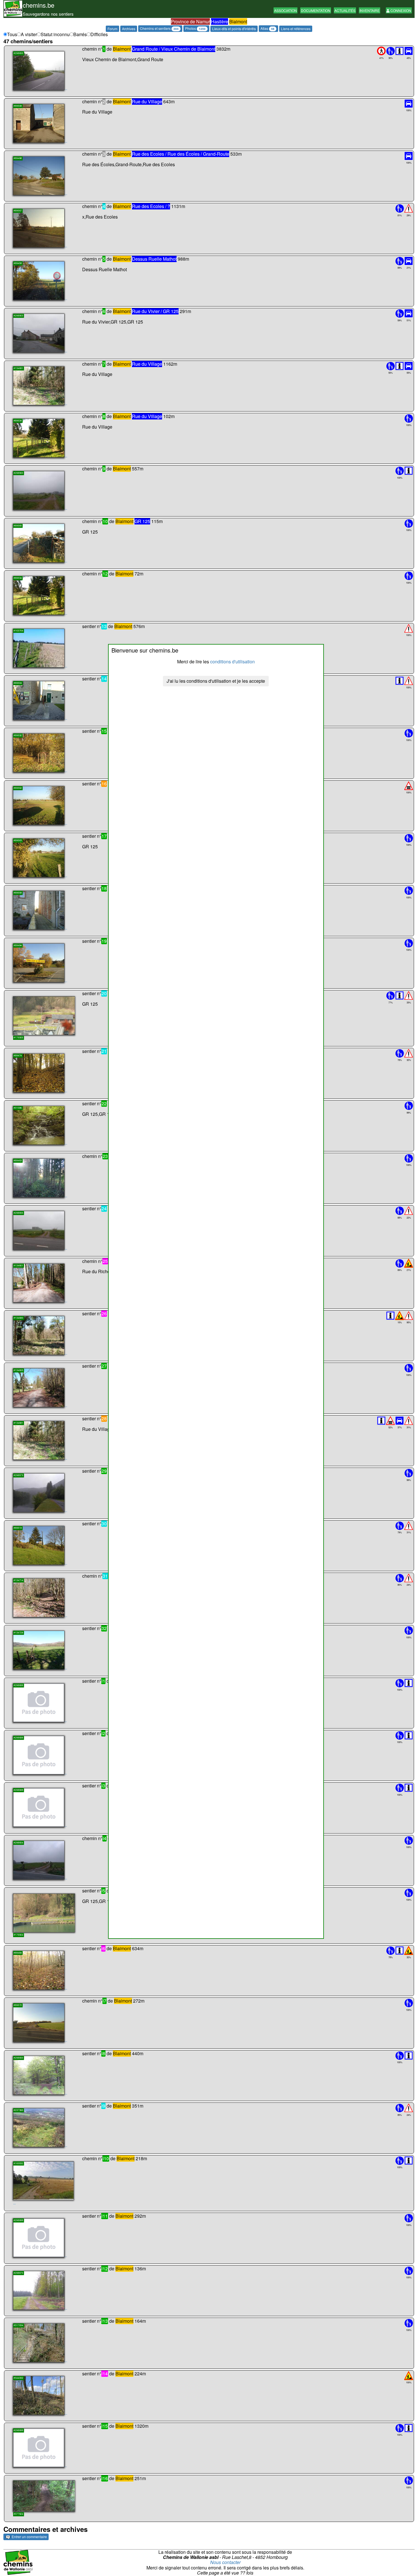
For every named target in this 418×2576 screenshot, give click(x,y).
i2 (103, 1733)
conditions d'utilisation (232, 662)
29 (104, 1471)
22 (104, 1103)
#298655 (18, 53)
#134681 (18, 368)
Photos (195, 28)
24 (104, 1208)
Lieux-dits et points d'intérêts (234, 29)
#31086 (18, 1108)
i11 (105, 2216)
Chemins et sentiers (159, 28)
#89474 (18, 1055)
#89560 (18, 525)
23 (105, 1156)
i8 (103, 2053)
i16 (105, 2478)
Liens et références (296, 29)
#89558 (18, 893)
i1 (103, 1681)
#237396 (18, 2110)
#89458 (18, 263)
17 (104, 836)
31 (105, 1576)
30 (104, 1523)
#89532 (18, 735)
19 (104, 941)
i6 (103, 1948)
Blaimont (238, 21)
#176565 (18, 1038)
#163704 (18, 630)
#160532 (18, 2163)
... (66, 89)
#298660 (18, 2058)
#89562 (18, 788)
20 (104, 993)
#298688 (18, 1685)
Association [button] (285, 10)
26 (104, 1313)
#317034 (18, 2325)
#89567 (18, 211)
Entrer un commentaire (29, 2537)
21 (104, 1051)
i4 (104, 1838)
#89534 (18, 420)
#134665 (18, 1370)
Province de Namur (190, 21)
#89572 (18, 2005)
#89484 (18, 1953)
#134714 (18, 1580)
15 (104, 731)
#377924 (18, 2514)
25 (105, 1261)
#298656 (18, 1213)
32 (104, 1628)
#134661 (18, 1265)
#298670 (18, 2273)
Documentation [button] (316, 10)
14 (104, 679)
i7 (104, 2001)
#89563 (18, 840)
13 (104, 626)
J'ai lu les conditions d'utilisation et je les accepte (216, 681)
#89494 (18, 945)
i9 (103, 2106)
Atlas (267, 28)
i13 (105, 2321)
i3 (103, 1786)
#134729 (18, 1632)
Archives (129, 29)
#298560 (18, 473)
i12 (105, 2269)
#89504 (18, 683)
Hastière (220, 21)
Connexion (400, 10)
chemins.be (39, 5)
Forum (112, 29)
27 (104, 1366)
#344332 (18, 2378)
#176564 (18, 1935)
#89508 (18, 106)
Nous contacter (225, 2562)
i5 (103, 1891)
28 (104, 1418)
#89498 (18, 158)
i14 (105, 2374)
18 (104, 888)
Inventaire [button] (370, 10)
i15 (105, 2426)
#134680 (18, 1318)
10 (105, 521)
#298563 (18, 315)
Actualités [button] (345, 10)
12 (105, 574)
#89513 (18, 1528)
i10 (106, 2158)
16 (104, 784)
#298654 (18, 1843)
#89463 (18, 1160)
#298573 (18, 1475)
